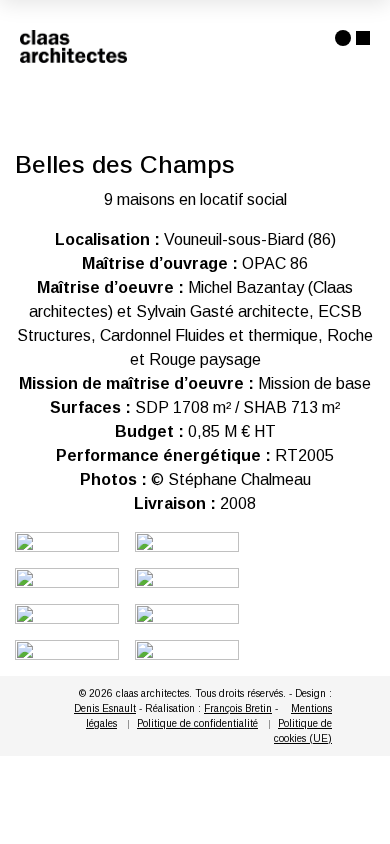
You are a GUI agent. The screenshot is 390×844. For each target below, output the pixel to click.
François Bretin (238, 708)
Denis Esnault (105, 708)
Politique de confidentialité (197, 723)
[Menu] (352, 38)
